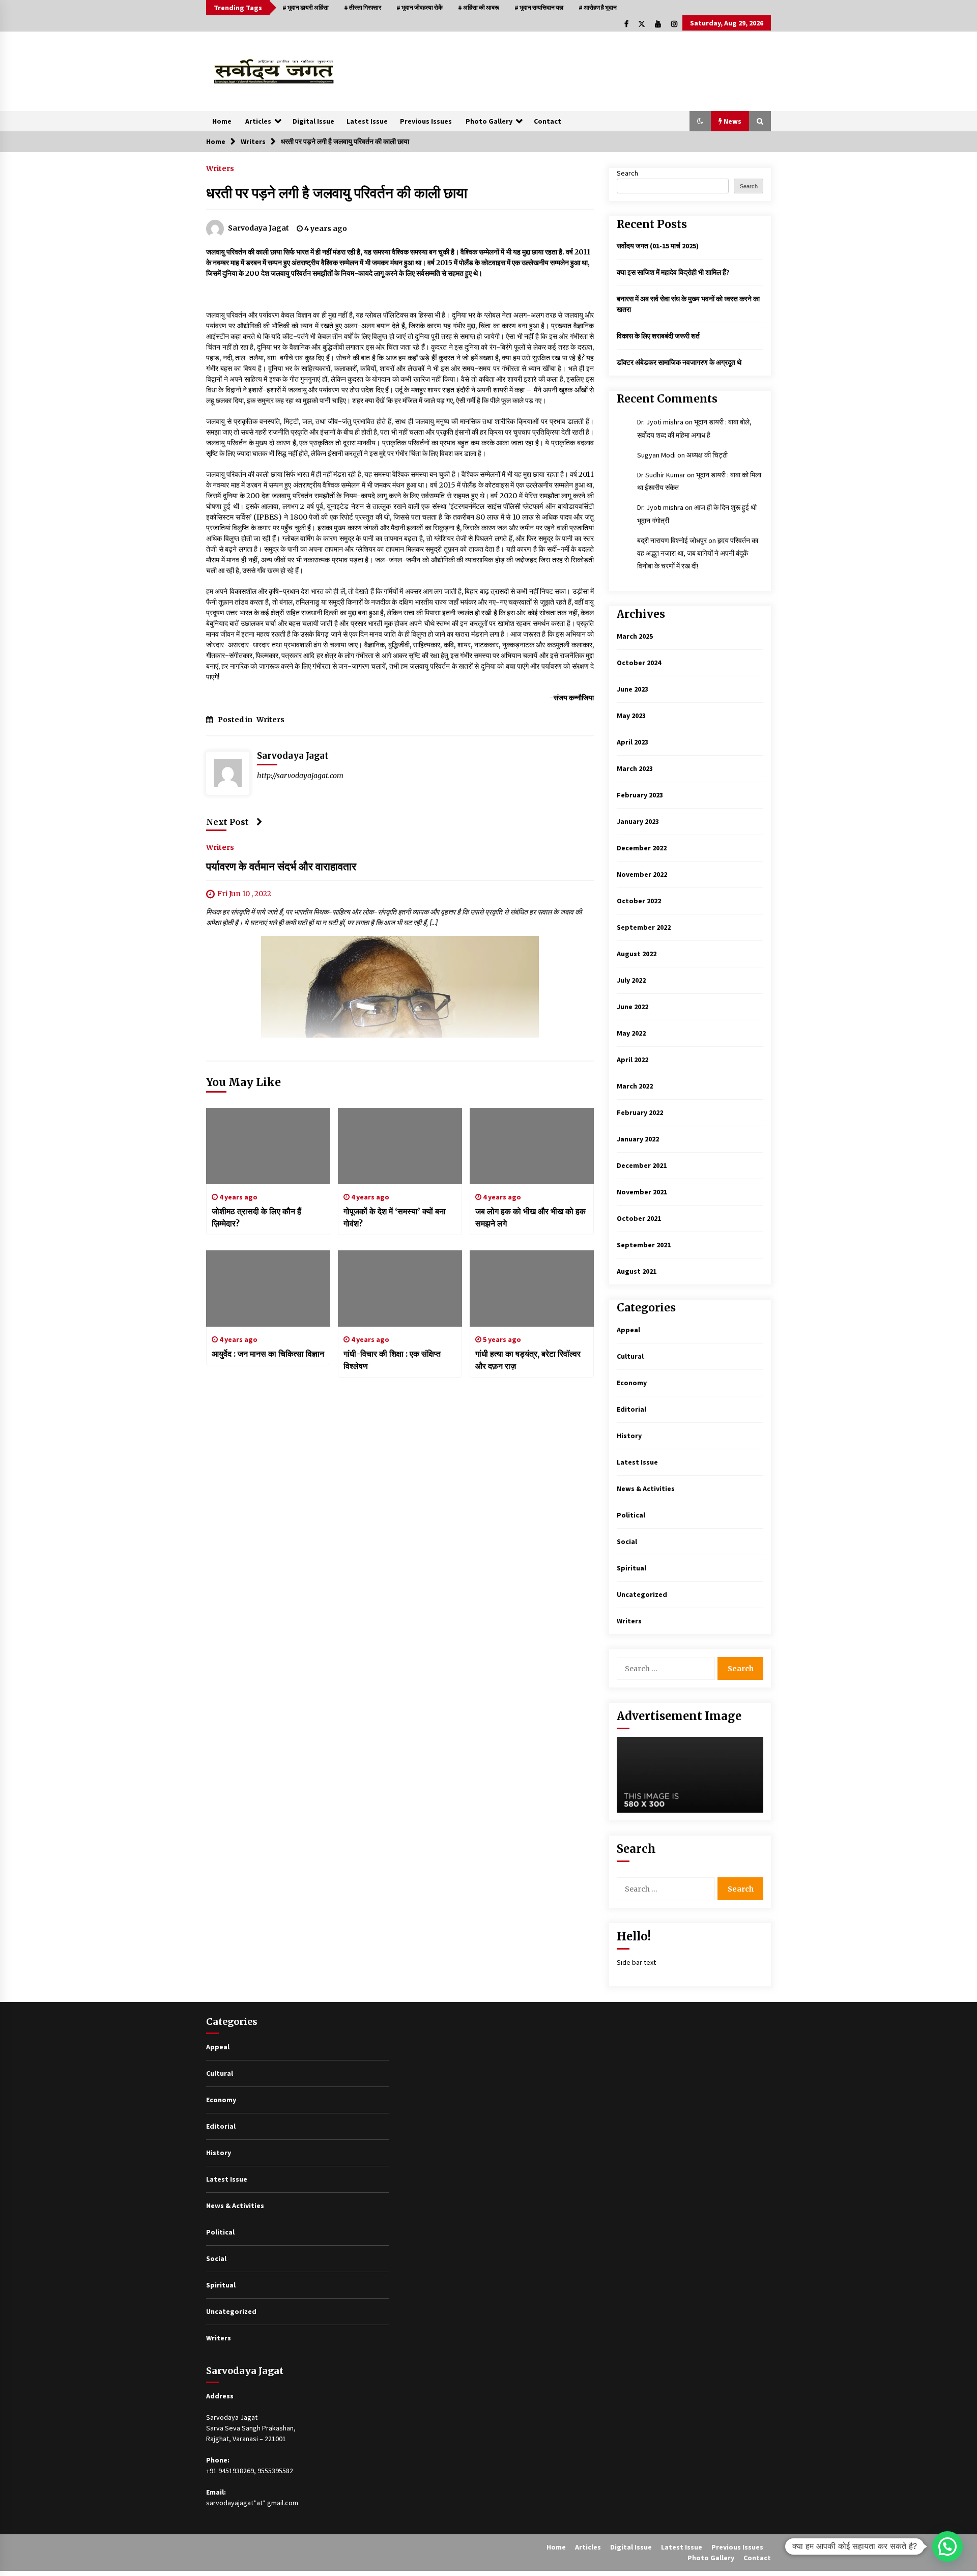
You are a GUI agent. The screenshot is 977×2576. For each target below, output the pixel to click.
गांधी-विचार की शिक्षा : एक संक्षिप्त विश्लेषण (392, 1360)
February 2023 (640, 795)
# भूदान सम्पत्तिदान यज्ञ (539, 7)
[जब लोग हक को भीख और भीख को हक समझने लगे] (532, 1146)
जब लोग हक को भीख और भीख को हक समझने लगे (530, 1217)
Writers (220, 168)
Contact (548, 121)
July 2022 (631, 980)
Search (627, 173)
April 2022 (633, 1060)
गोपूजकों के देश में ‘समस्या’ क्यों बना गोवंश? (395, 1217)
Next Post (227, 822)
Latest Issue (367, 121)
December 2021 (642, 1165)
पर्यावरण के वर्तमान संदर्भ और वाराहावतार (281, 867)
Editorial (631, 1409)
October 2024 (639, 663)
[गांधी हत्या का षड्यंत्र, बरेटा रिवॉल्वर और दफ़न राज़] (532, 1289)
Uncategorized (642, 1594)
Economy (632, 1383)
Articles (258, 121)
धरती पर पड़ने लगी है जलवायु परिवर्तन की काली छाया (337, 193)
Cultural (630, 1356)
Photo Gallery (489, 121)
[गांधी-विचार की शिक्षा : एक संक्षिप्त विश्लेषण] (400, 1289)
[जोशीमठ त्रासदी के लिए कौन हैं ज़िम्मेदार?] (268, 1146)
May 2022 (631, 1033)
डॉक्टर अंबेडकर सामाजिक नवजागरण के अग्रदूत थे (679, 362)
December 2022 (642, 848)
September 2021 (644, 1245)
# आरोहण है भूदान (598, 7)
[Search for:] (667, 1668)
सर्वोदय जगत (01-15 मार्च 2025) (658, 246)
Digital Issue (313, 121)
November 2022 (642, 874)
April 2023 (633, 742)
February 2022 (640, 1112)
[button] (700, 121)
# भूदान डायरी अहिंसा (306, 7)
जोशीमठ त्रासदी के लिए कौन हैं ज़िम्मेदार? (256, 1217)
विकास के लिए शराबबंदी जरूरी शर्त (658, 336)
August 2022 (637, 954)
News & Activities (646, 1489)
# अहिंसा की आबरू (479, 7)
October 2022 (639, 901)
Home (222, 121)
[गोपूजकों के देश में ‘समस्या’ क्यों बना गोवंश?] (400, 1146)
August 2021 (637, 1271)
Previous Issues (426, 121)
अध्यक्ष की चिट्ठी (707, 455)
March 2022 (635, 1086)
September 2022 (644, 927)
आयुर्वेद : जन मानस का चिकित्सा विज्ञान (268, 1354)
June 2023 (633, 689)
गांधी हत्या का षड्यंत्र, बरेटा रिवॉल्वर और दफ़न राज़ (528, 1360)
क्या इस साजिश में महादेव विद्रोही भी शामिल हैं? (673, 272)
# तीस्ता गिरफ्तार (363, 7)
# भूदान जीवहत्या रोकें (420, 7)
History (629, 1436)
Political (631, 1515)
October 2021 (639, 1218)
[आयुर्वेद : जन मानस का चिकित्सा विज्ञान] (268, 1289)
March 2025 (635, 636)
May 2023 (631, 715)
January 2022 (638, 1139)
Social (627, 1541)
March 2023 (635, 768)
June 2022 (633, 1007)
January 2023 (638, 821)
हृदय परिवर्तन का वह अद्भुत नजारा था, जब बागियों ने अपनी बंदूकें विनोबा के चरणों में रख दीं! (698, 553)
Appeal (628, 1330)
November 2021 (642, 1192)
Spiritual (631, 1568)
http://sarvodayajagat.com (300, 776)
